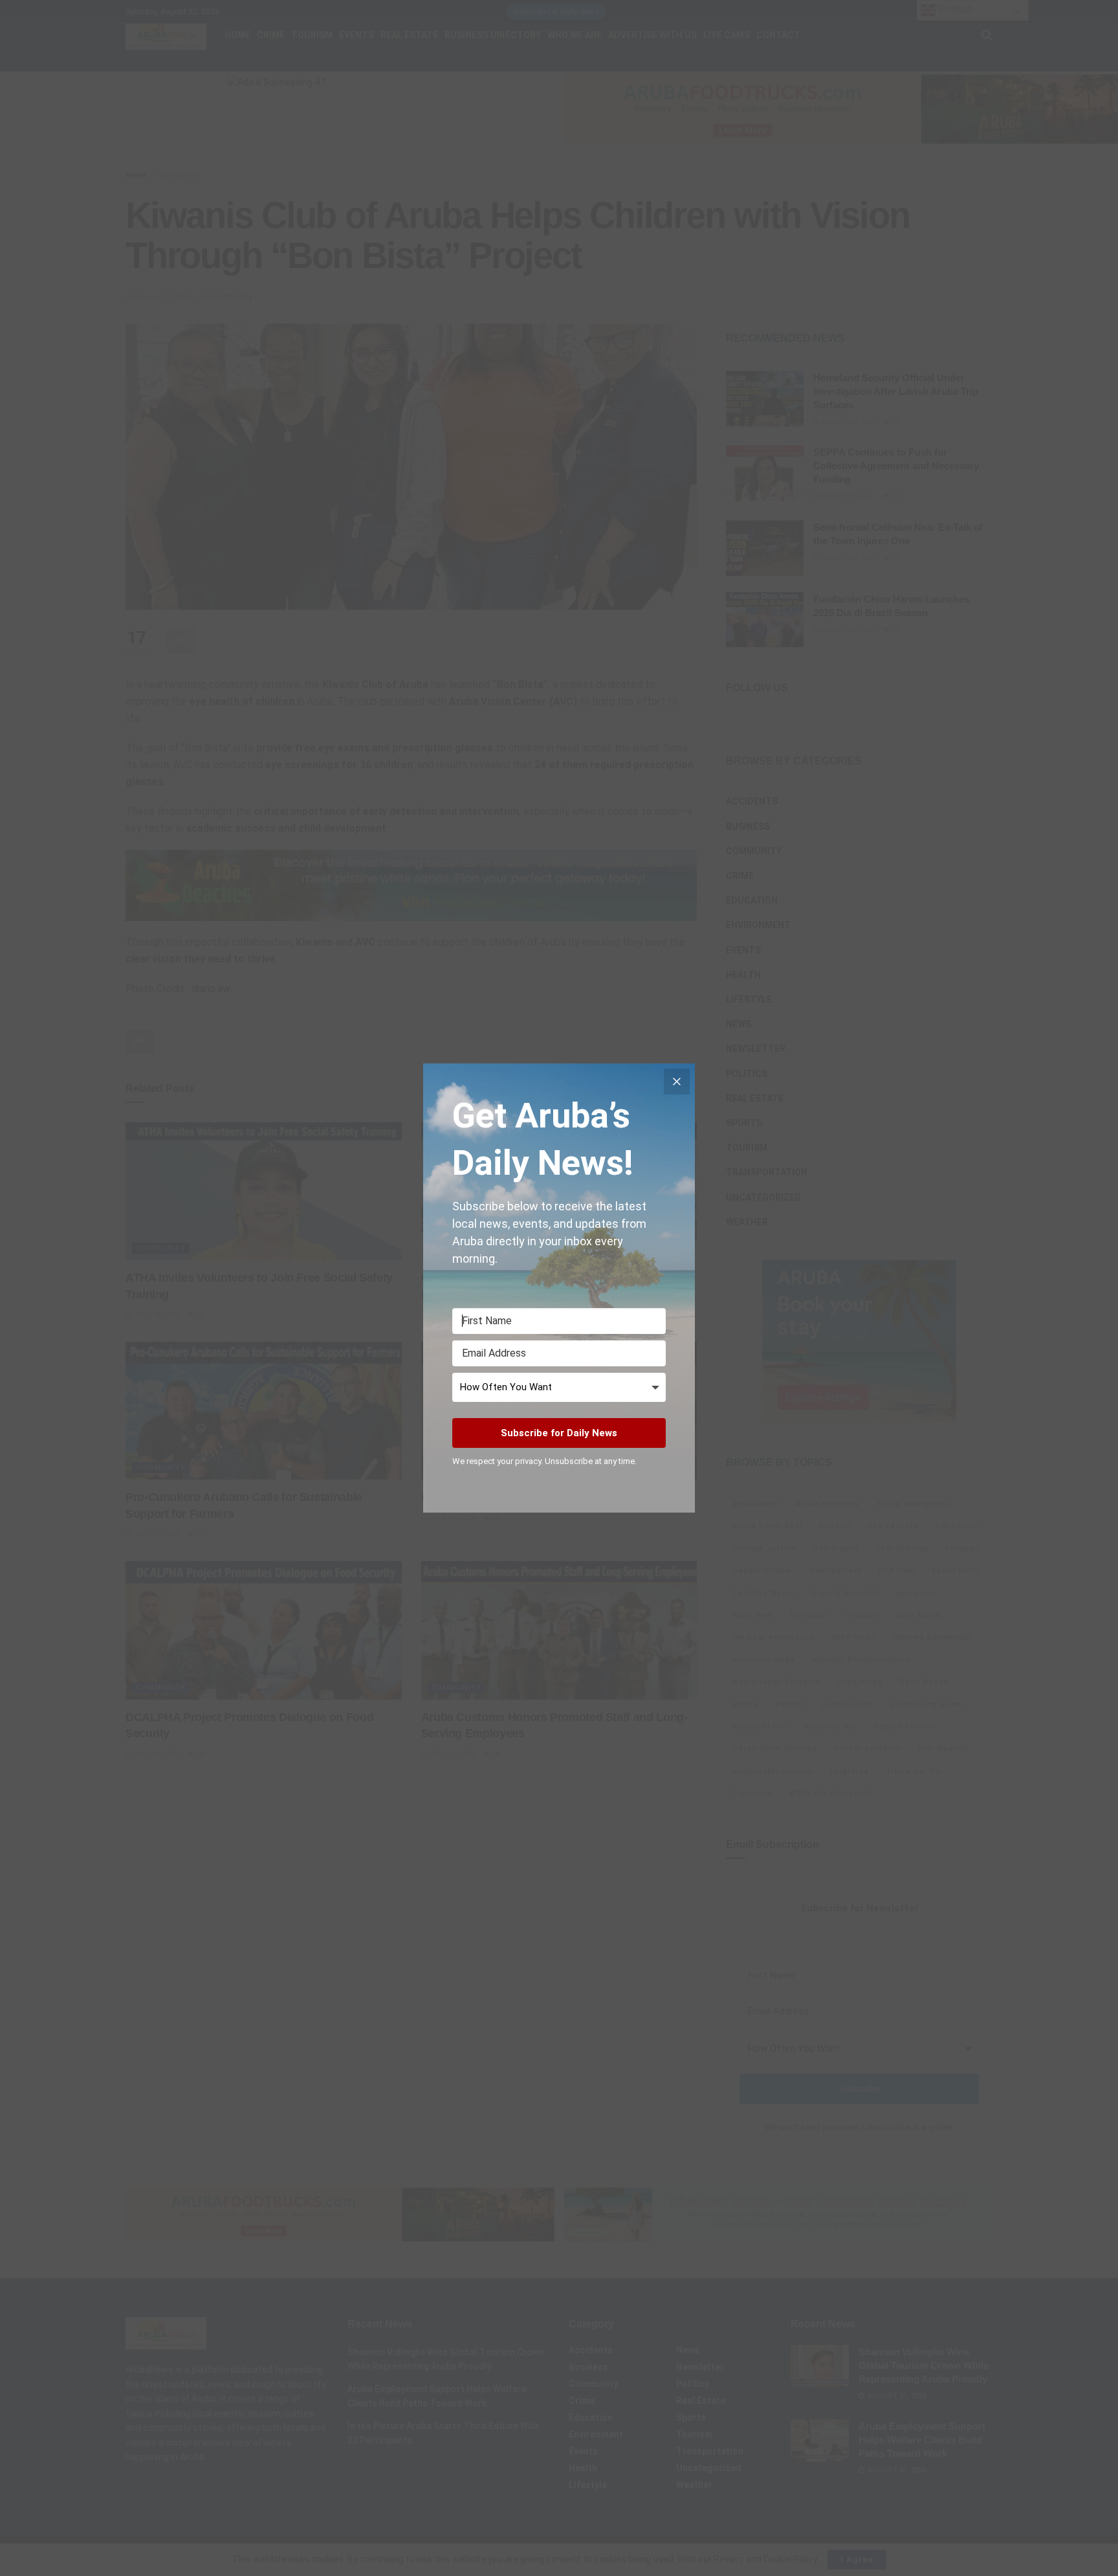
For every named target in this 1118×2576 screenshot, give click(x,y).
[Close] (677, 1082)
